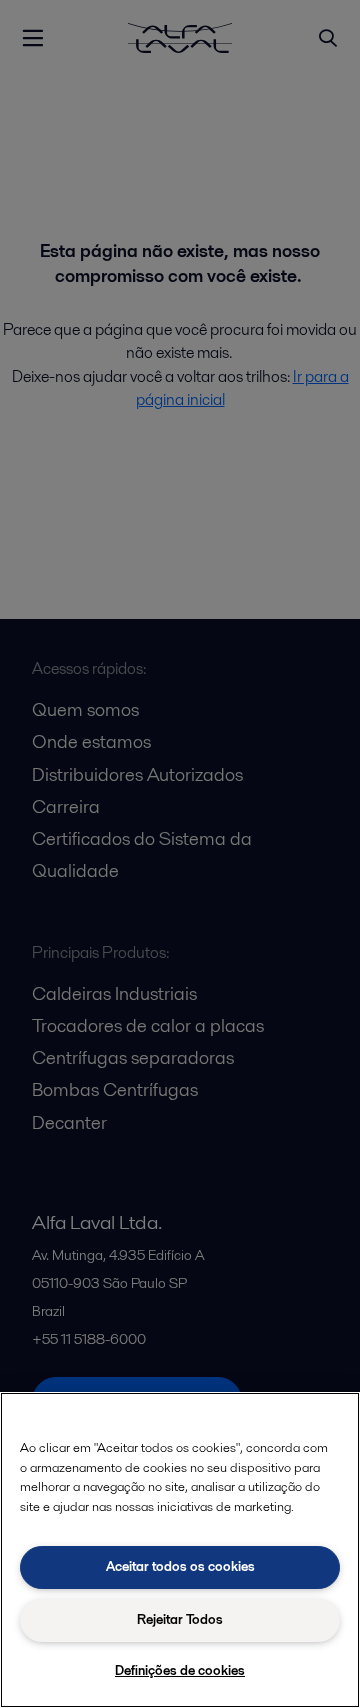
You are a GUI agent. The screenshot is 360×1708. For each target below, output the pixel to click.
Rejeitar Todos (180, 1619)
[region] (180, 1550)
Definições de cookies (180, 1670)
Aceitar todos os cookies (180, 1566)
